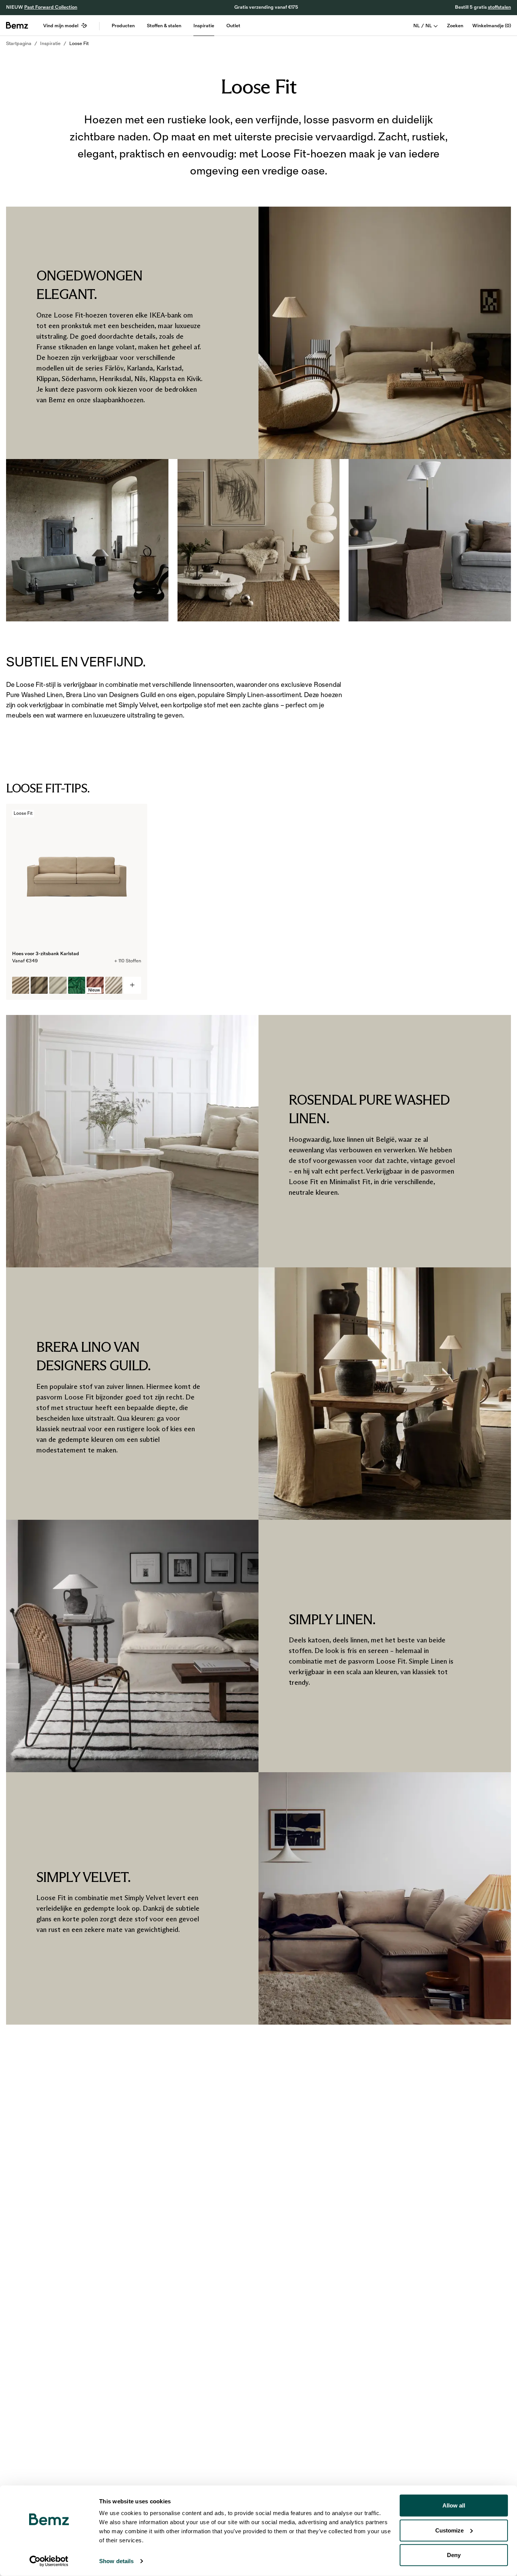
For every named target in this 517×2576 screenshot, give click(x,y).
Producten (123, 26)
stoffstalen (499, 7)
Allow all (454, 2505)
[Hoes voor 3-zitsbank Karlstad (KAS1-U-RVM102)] (77, 985)
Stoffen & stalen (164, 26)
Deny (454, 2555)
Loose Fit (79, 44)
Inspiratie (204, 26)
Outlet (233, 26)
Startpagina (19, 44)
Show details (116, 2561)
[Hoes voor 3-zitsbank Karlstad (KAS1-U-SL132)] (114, 985)
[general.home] (17, 25)
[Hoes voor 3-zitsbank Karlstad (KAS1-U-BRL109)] (58, 985)
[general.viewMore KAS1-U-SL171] (132, 985)
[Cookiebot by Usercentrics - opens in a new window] (49, 2561)
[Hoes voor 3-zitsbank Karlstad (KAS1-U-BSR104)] (39, 985)
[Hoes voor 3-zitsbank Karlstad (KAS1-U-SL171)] (21, 985)
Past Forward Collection (51, 7)
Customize (449, 2530)
